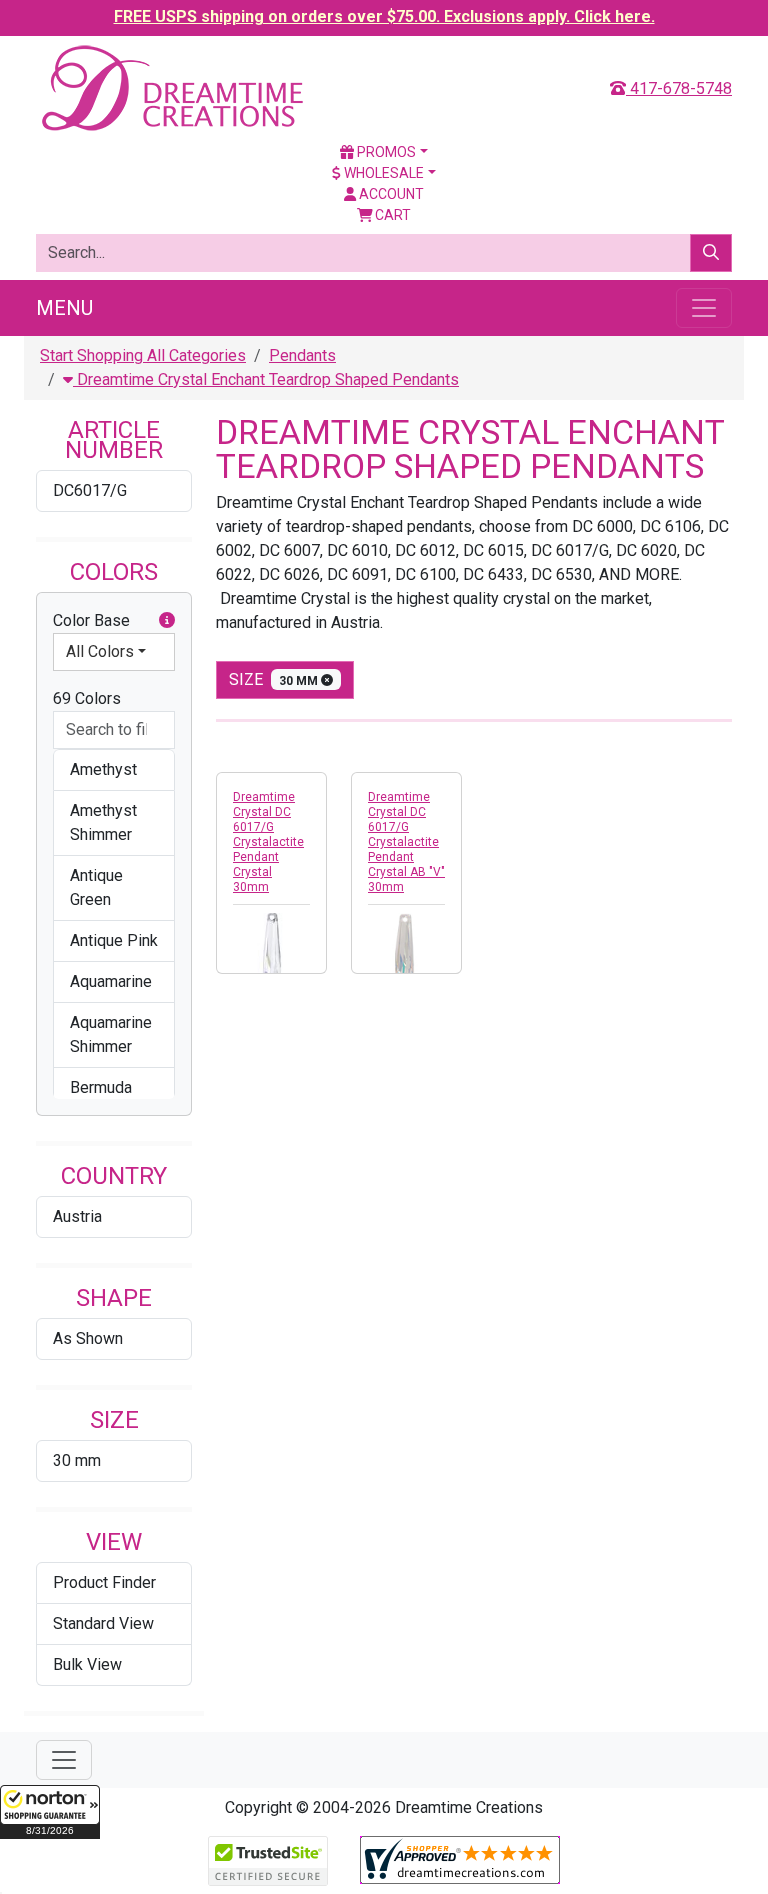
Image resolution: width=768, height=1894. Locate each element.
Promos (385, 152)
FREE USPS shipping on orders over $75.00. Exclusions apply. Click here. (384, 16)
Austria (77, 1216)
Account (390, 194)
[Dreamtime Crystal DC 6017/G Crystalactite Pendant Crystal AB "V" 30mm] (406, 951)
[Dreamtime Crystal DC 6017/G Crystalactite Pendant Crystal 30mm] (271, 951)
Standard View (103, 1623)
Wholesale (382, 173)
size (275, 679)
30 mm (77, 1460)
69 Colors (87, 698)
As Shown (88, 1338)
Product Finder (104, 1582)
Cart (391, 215)
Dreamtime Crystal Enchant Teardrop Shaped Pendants (266, 379)
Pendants (302, 355)
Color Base (91, 620)
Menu (64, 308)
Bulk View (87, 1664)
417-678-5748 (679, 88)
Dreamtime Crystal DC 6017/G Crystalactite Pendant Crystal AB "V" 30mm (406, 842)
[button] (50, 1812)
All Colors (100, 651)
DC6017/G (90, 490)
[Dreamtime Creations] (171, 87)
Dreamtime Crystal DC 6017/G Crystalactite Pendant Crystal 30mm (268, 842)
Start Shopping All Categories (143, 355)
